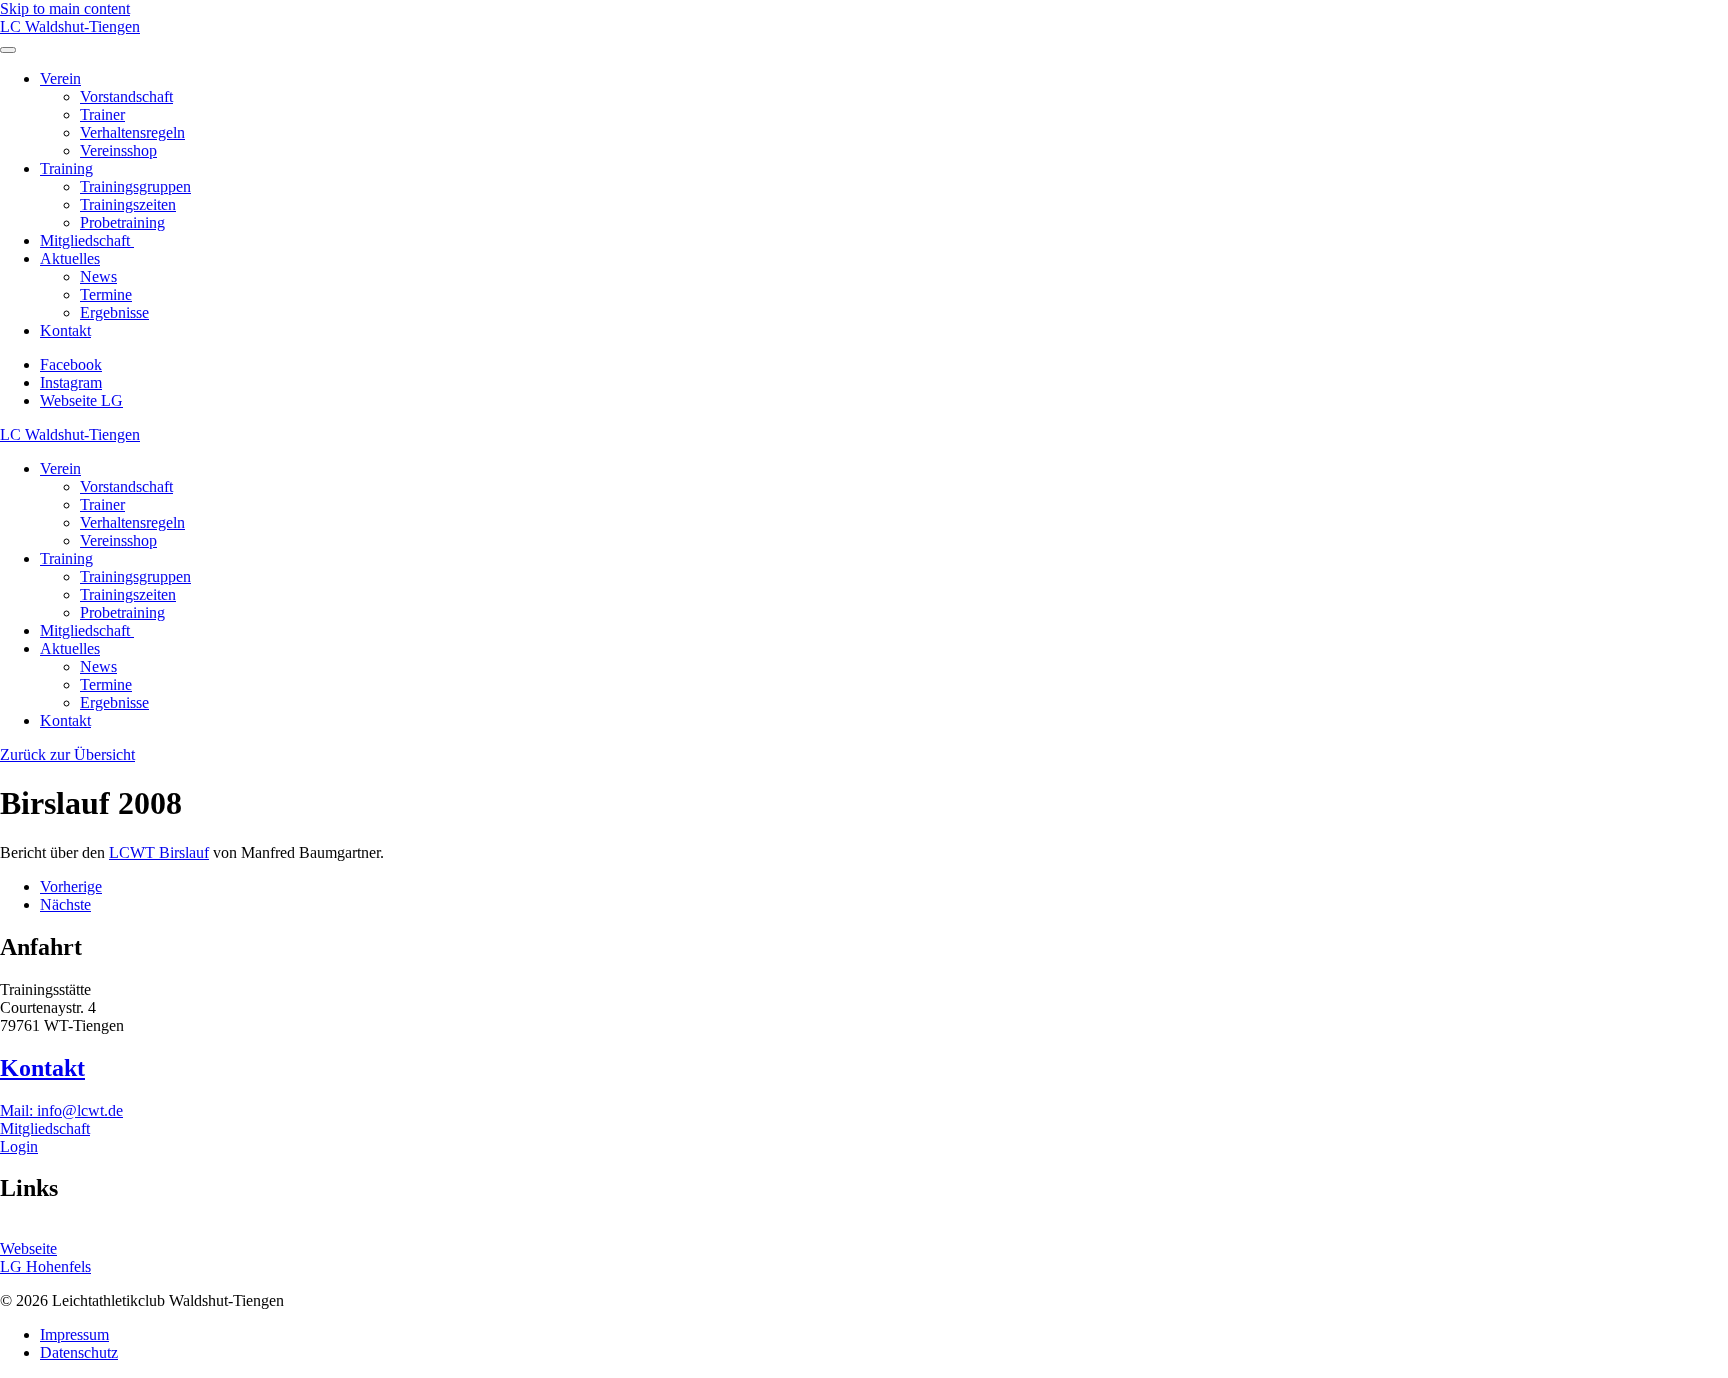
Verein (60, 78)
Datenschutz (79, 1352)
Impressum (74, 1334)
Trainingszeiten (128, 204)
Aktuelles (70, 258)
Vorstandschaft (126, 96)
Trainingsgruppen (135, 186)
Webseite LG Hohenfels (45, 1257)
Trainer (102, 114)
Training (66, 168)
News (98, 276)
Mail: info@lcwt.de (61, 1110)
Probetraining (122, 222)
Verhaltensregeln (132, 132)
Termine (106, 294)
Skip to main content (65, 8)
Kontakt (65, 330)
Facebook (71, 364)
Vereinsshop (118, 150)
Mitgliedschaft (87, 240)
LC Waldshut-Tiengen (70, 26)
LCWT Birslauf (159, 852)
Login (19, 1146)
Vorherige (71, 886)
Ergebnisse (114, 312)
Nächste (65, 904)
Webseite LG (81, 400)
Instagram (71, 382)
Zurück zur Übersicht (67, 754)
